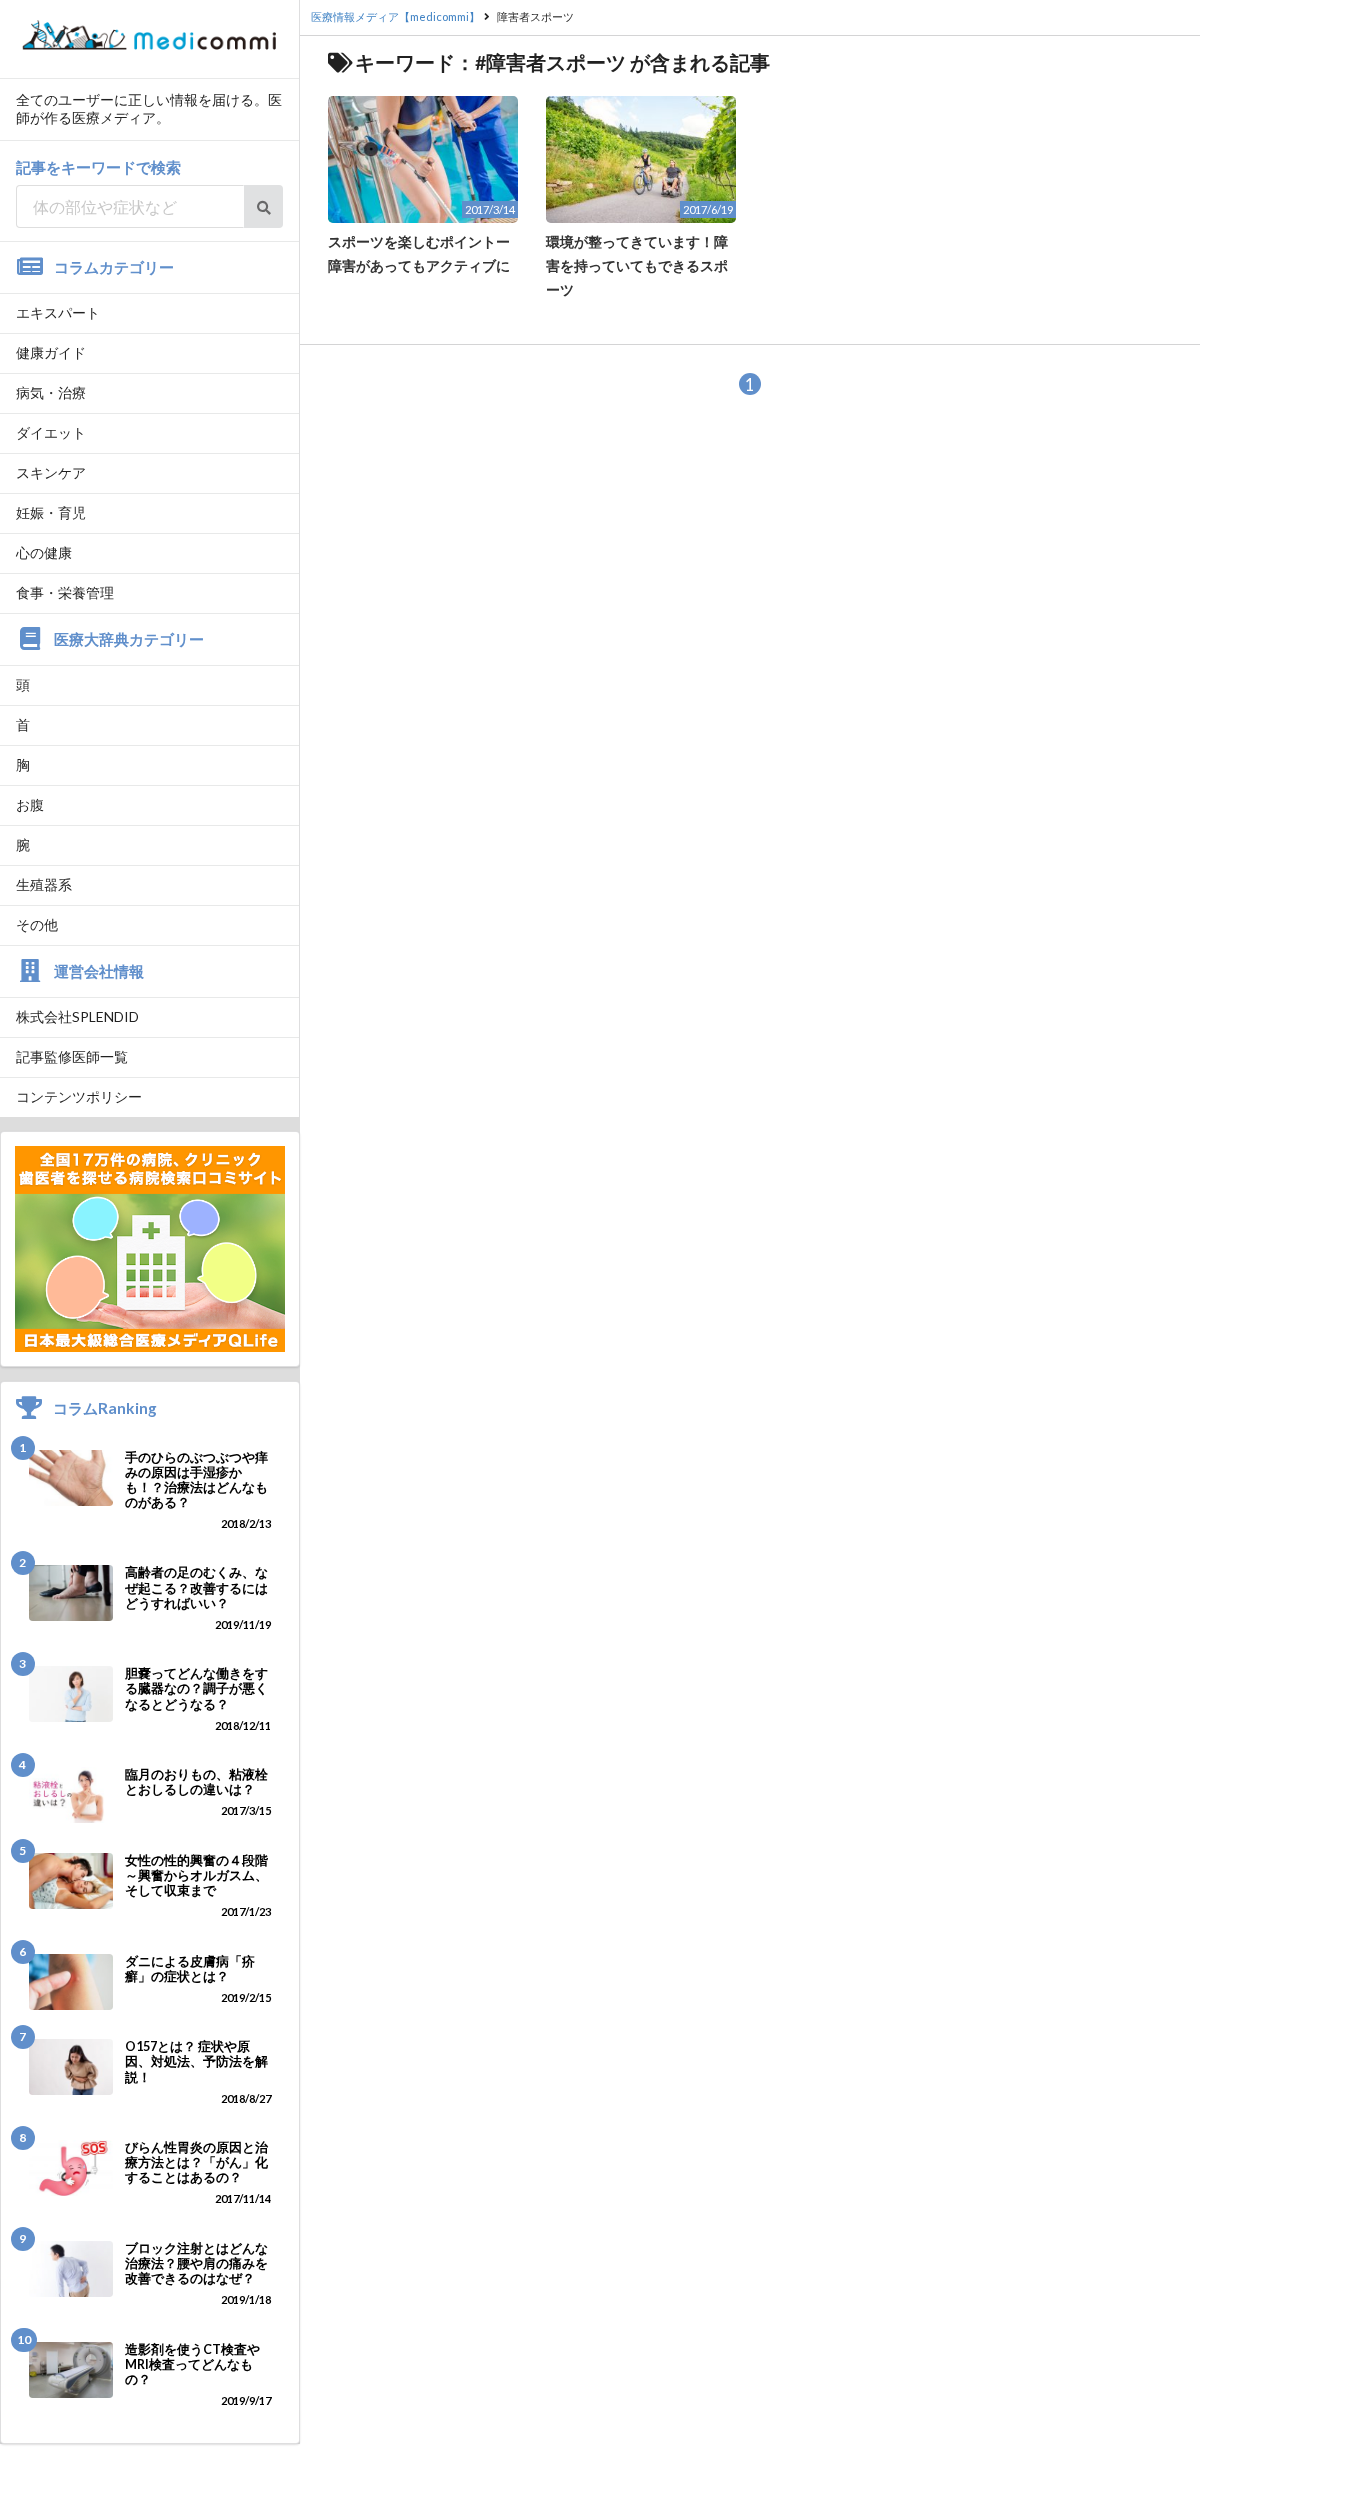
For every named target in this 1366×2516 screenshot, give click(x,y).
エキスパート (58, 312)
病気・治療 (51, 392)
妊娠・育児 (51, 512)
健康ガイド (51, 352)
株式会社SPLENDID (77, 1016)
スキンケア (51, 472)
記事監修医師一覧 (72, 1056)
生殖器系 (44, 884)
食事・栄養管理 (65, 592)
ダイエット (51, 432)
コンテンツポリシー (79, 1096)
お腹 (30, 804)
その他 (37, 924)
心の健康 (44, 552)
